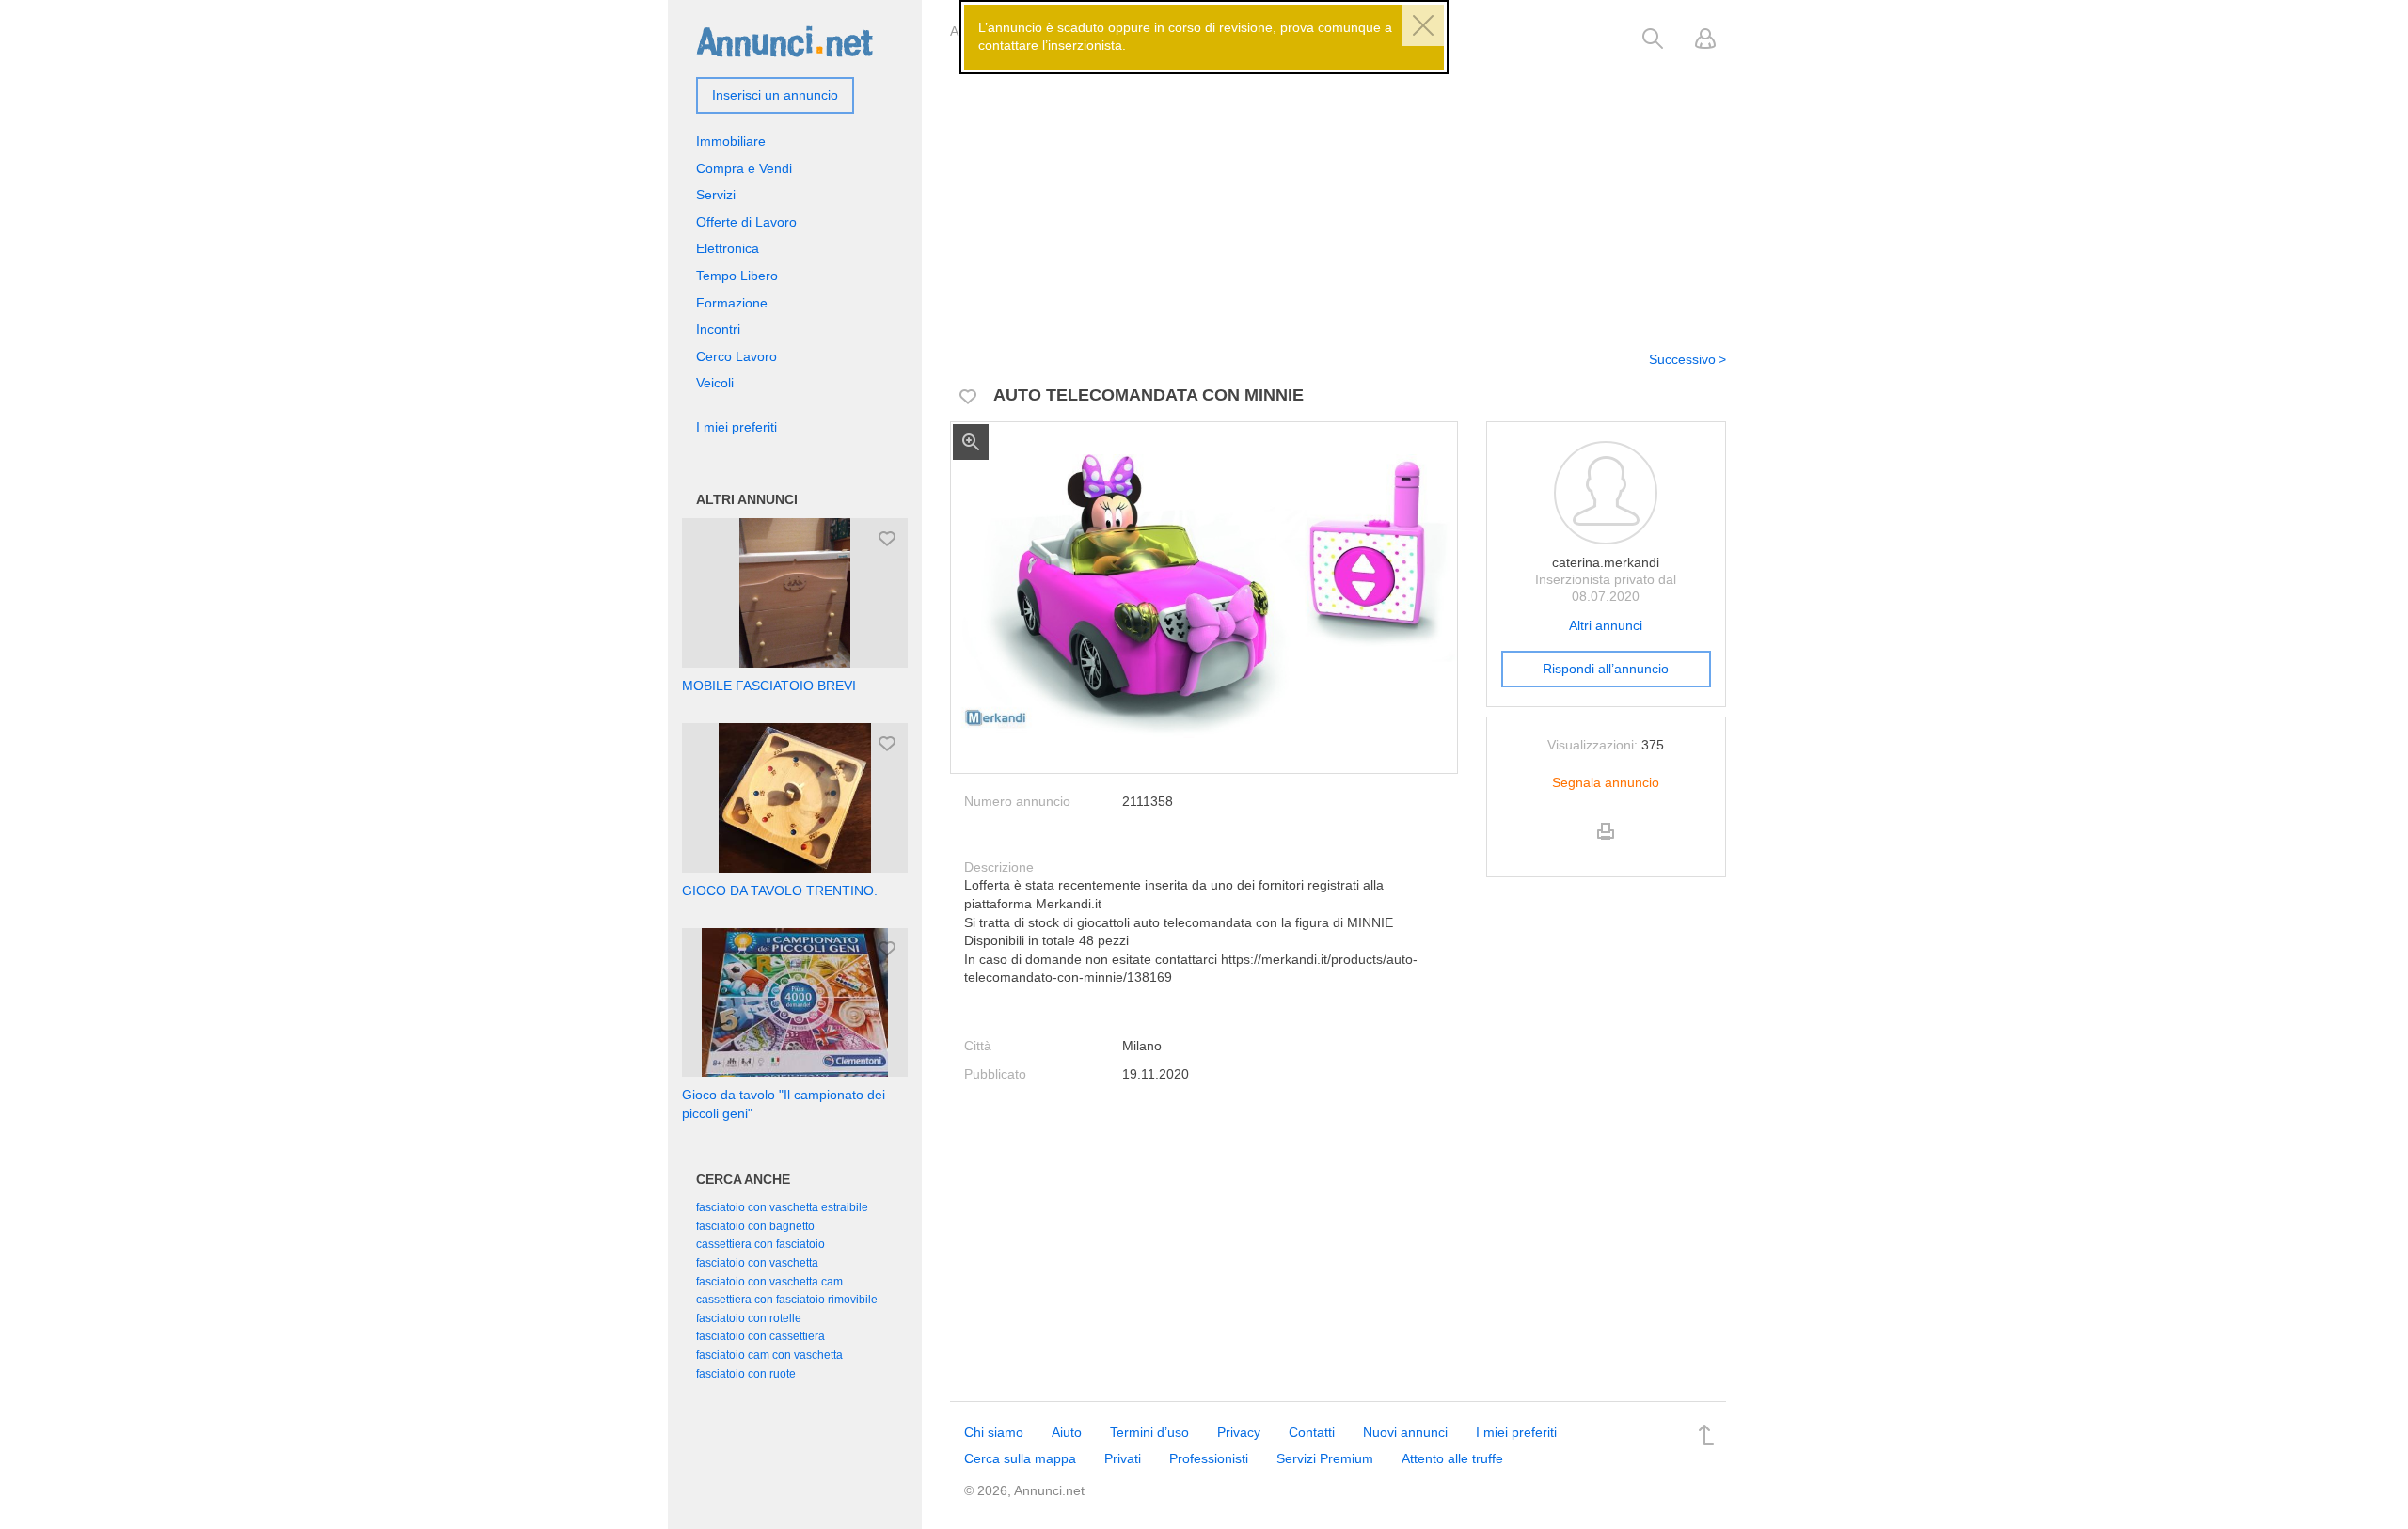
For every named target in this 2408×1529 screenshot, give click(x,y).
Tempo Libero (737, 276)
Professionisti (1209, 1458)
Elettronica (728, 248)
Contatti (1312, 1432)
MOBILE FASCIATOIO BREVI (769, 686)
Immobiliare (731, 141)
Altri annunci (1606, 625)
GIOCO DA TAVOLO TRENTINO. (780, 891)
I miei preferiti (737, 427)
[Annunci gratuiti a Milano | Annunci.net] (784, 40)
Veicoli (715, 383)
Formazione (732, 303)
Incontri (718, 329)
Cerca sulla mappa (1020, 1458)
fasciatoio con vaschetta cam (769, 1282)
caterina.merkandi (1606, 562)
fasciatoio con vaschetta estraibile (782, 1207)
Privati (1123, 1458)
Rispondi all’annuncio (1606, 669)
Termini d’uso (1149, 1432)
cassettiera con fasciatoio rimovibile (787, 1300)
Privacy (1239, 1432)
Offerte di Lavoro (746, 222)
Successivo (1682, 359)
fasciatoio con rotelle (749, 1318)
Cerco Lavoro (737, 356)
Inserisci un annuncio (775, 95)
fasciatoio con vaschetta (757, 1263)
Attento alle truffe (1452, 1458)
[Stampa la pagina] (1606, 847)
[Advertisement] (1338, 191)
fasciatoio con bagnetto (755, 1226)
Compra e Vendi (744, 168)
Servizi (716, 195)
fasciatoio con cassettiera (760, 1336)
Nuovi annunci (1405, 1432)
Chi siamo (994, 1432)
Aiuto (1067, 1432)
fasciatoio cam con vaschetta (769, 1355)
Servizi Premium (1325, 1458)
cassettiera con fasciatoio (760, 1244)
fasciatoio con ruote (746, 1374)
